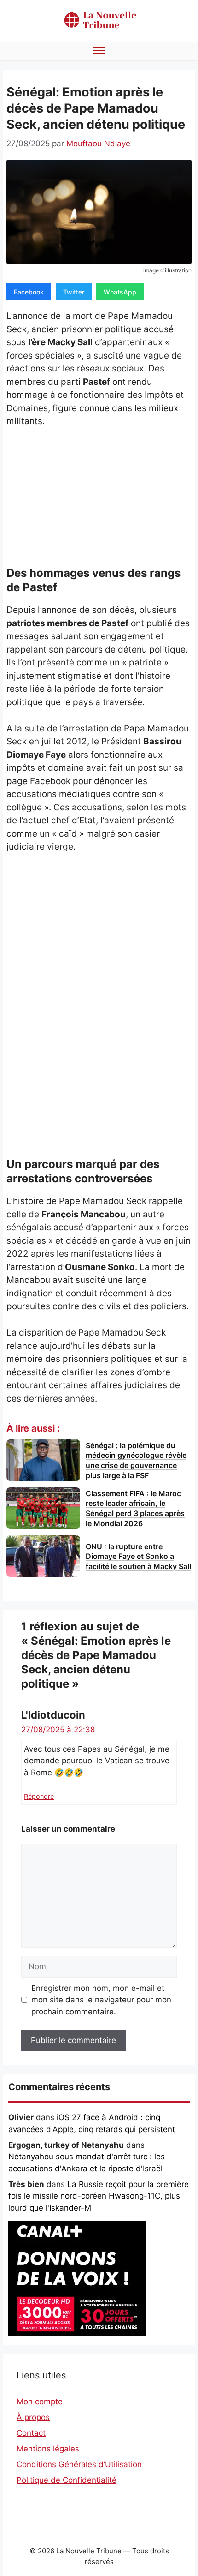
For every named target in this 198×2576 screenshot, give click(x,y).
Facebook (29, 292)
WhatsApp (120, 292)
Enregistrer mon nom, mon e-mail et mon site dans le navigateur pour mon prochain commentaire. (101, 2000)
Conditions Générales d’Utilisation (79, 2464)
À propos (33, 2417)
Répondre (39, 1796)
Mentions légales (48, 2449)
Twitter (74, 292)
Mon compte (40, 2402)
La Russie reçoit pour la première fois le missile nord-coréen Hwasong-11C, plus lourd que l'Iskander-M (99, 2196)
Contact (31, 2433)
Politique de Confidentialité (67, 2480)
